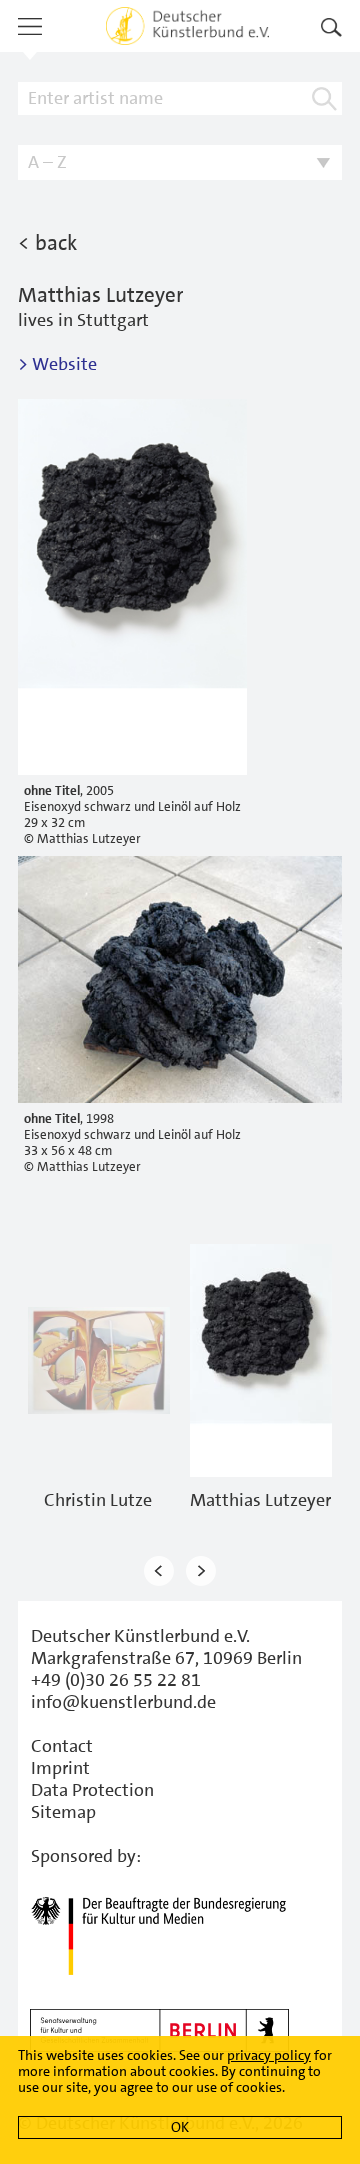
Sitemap (63, 1812)
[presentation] (159, 1571)
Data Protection (92, 1790)
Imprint (60, 1768)
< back (47, 243)
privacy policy (269, 2055)
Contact (62, 1746)
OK (180, 2127)
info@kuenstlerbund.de (123, 1702)
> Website (57, 364)
